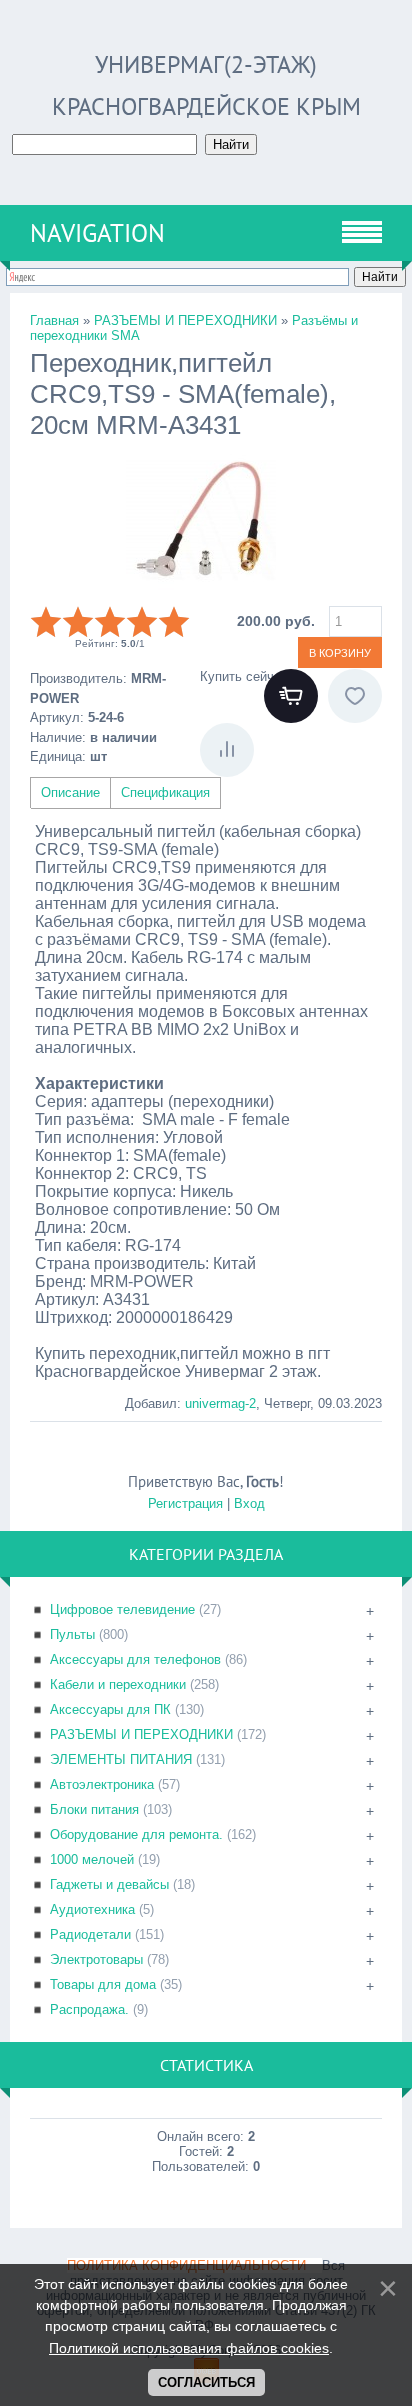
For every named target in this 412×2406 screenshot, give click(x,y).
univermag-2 (220, 1403)
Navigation (97, 233)
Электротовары (96, 1959)
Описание (70, 792)
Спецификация (165, 792)
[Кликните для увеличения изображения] (201, 521)
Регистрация (185, 1503)
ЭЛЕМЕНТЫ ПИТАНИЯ (121, 1759)
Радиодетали (90, 1934)
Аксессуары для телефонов (135, 1659)
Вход (249, 1503)
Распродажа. (89, 2009)
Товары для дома (103, 1984)
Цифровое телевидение (122, 1609)
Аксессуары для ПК (110, 1709)
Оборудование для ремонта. (136, 1834)
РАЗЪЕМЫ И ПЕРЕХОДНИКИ (141, 1734)
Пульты (72, 1634)
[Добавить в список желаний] (355, 696)
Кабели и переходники (118, 1684)
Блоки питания (94, 1809)
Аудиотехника (92, 1909)
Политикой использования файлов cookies (189, 2348)
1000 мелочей (92, 1859)
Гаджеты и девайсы (109, 1884)
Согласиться (206, 2382)
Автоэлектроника (102, 1784)
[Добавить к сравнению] (227, 750)
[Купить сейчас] (291, 696)
